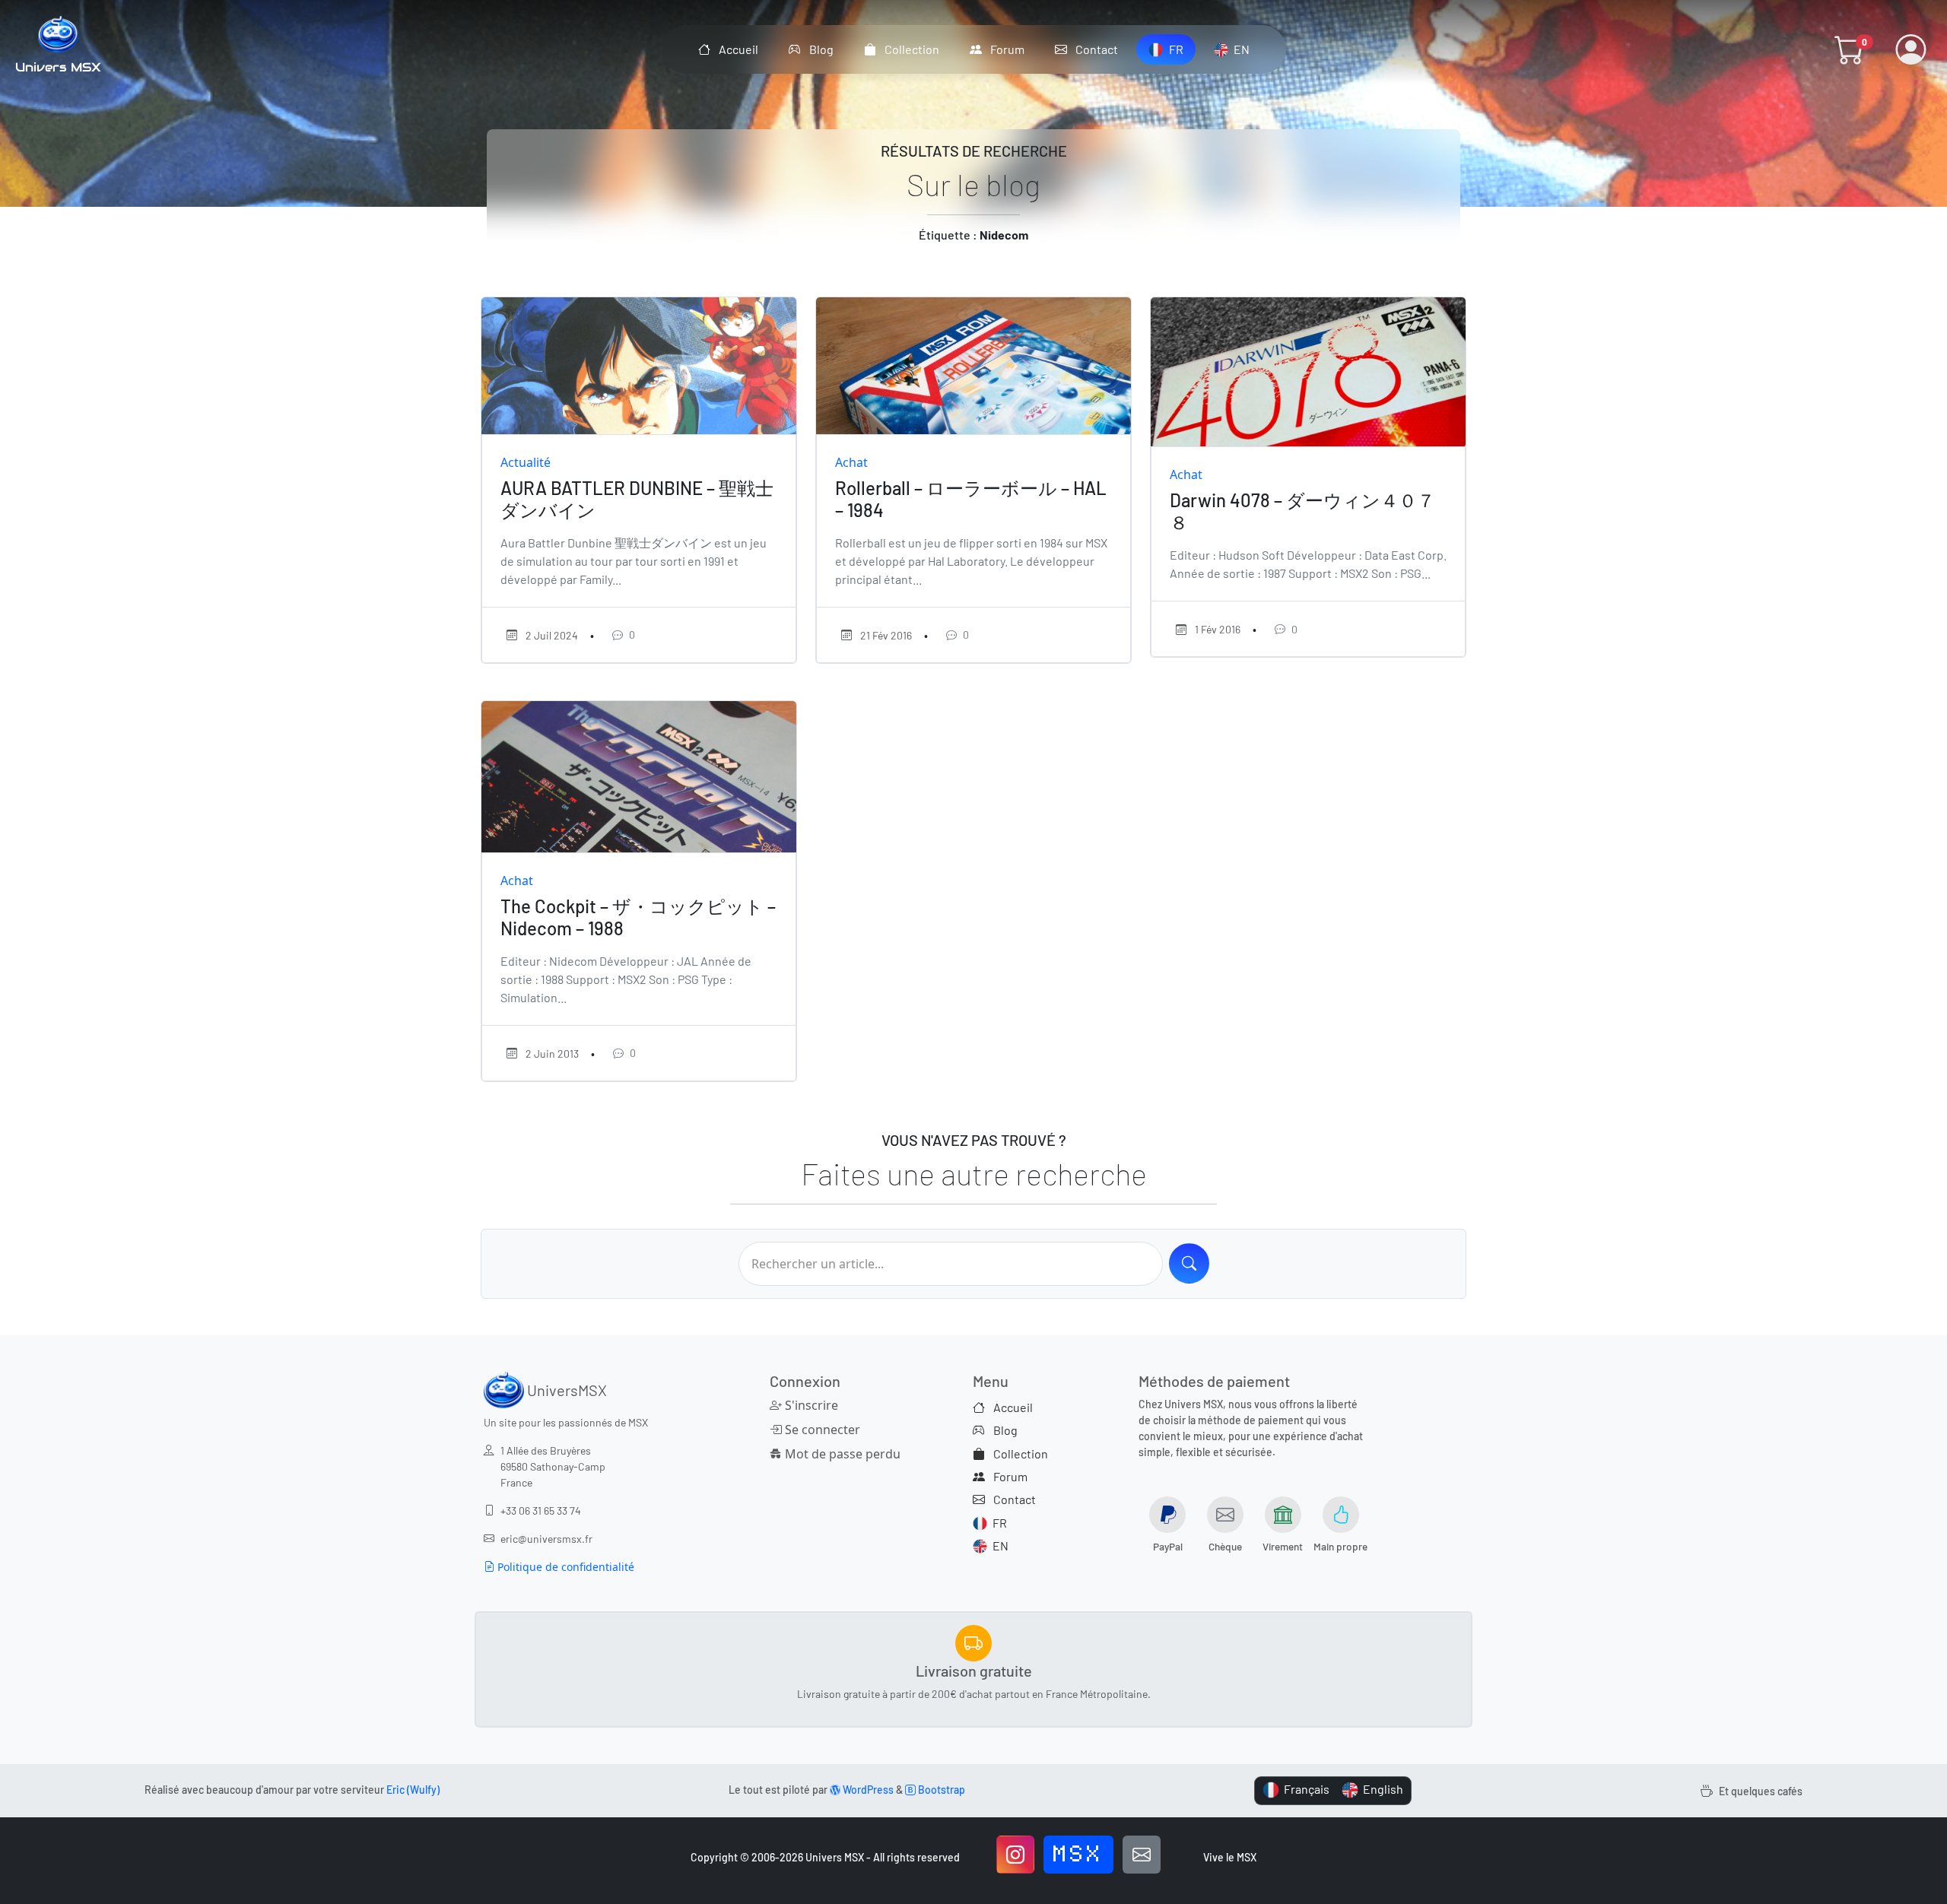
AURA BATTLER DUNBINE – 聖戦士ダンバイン (637, 499)
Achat (851, 462)
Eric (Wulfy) (413, 1790)
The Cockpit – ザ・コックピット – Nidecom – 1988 (638, 917)
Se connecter (821, 1430)
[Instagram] (1015, 1855)
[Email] (1142, 1855)
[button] (1850, 49)
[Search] (1189, 1263)
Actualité (526, 462)
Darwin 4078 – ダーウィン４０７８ (1302, 511)
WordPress (867, 1790)
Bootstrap (940, 1790)
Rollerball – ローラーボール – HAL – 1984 (971, 499)
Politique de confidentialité (564, 1567)
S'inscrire (810, 1405)
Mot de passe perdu (841, 1454)
